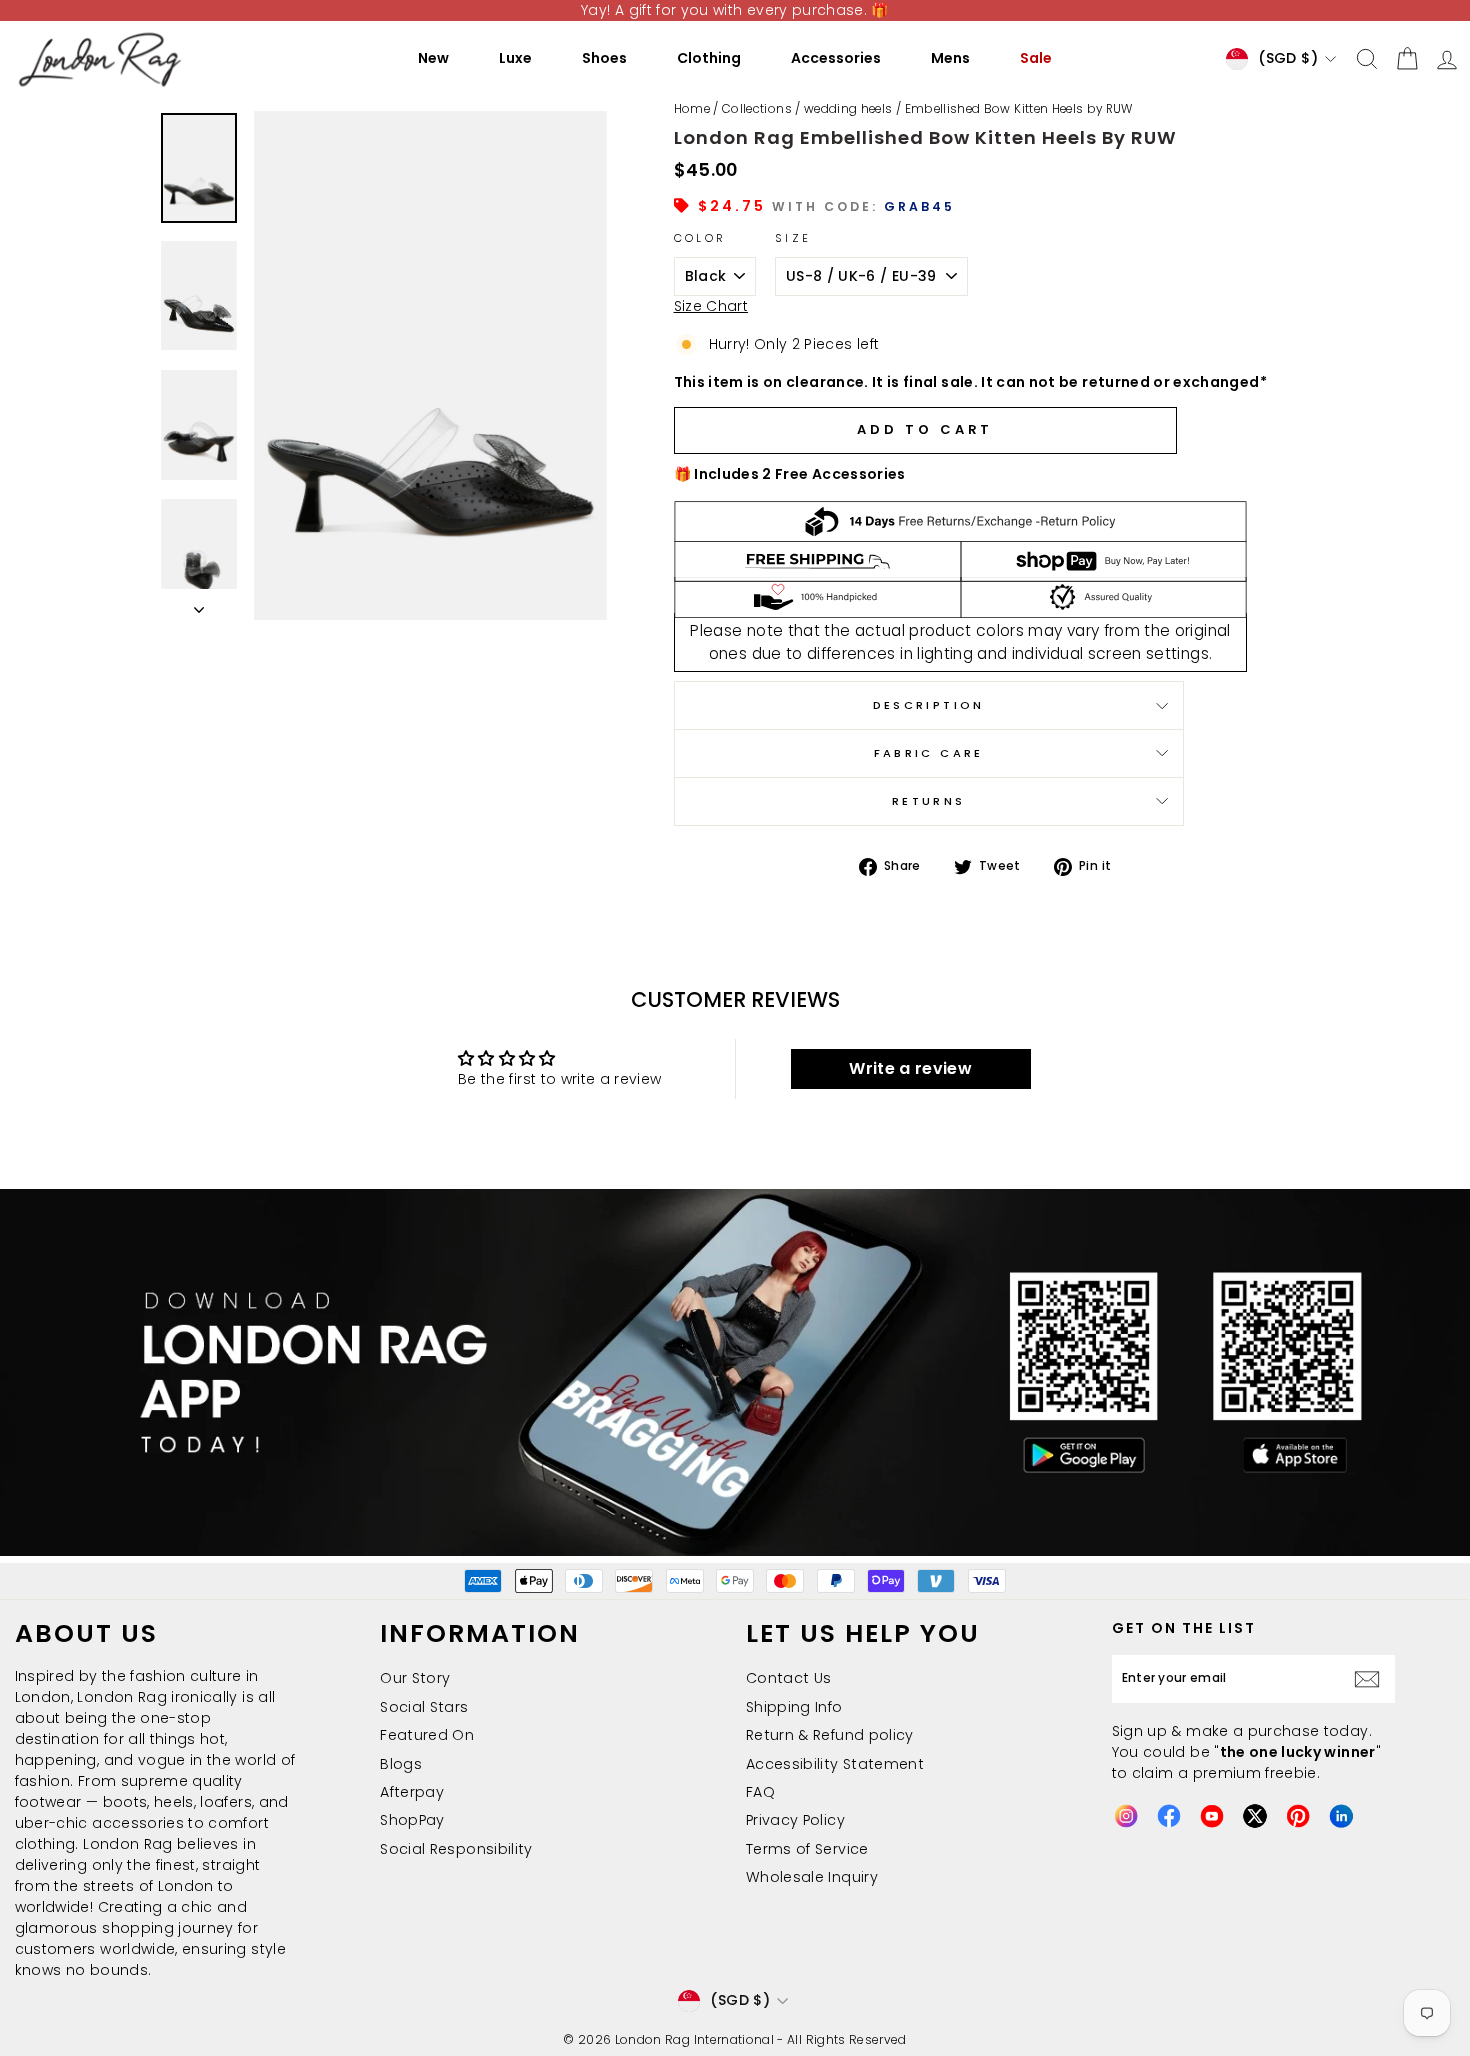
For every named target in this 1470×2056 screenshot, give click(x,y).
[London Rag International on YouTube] (1212, 1816)
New (433, 58)
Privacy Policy (795, 1820)
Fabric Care (929, 753)
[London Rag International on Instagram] (1126, 1816)
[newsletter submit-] (1371, 1679)
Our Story (415, 1678)
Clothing (709, 58)
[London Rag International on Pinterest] (1298, 1816)
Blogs (401, 1764)
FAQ (760, 1792)
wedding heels (848, 109)
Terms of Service (807, 1849)
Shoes (604, 58)
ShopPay (412, 1820)
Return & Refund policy (830, 1735)
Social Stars (424, 1707)
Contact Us (789, 1678)
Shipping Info (794, 1707)
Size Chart (711, 306)
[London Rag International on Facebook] (1169, 1816)
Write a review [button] (910, 1068)
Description (929, 705)
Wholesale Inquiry (812, 1877)
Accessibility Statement (835, 1764)
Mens (950, 58)
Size (793, 238)
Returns (929, 801)
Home (692, 109)
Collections (757, 109)
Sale (1036, 58)
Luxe (515, 58)
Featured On (427, 1735)
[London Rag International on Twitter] (1255, 1816)
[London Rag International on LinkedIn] (1341, 1816)
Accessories (836, 58)
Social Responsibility (456, 1849)
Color (700, 238)
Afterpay (412, 1792)
